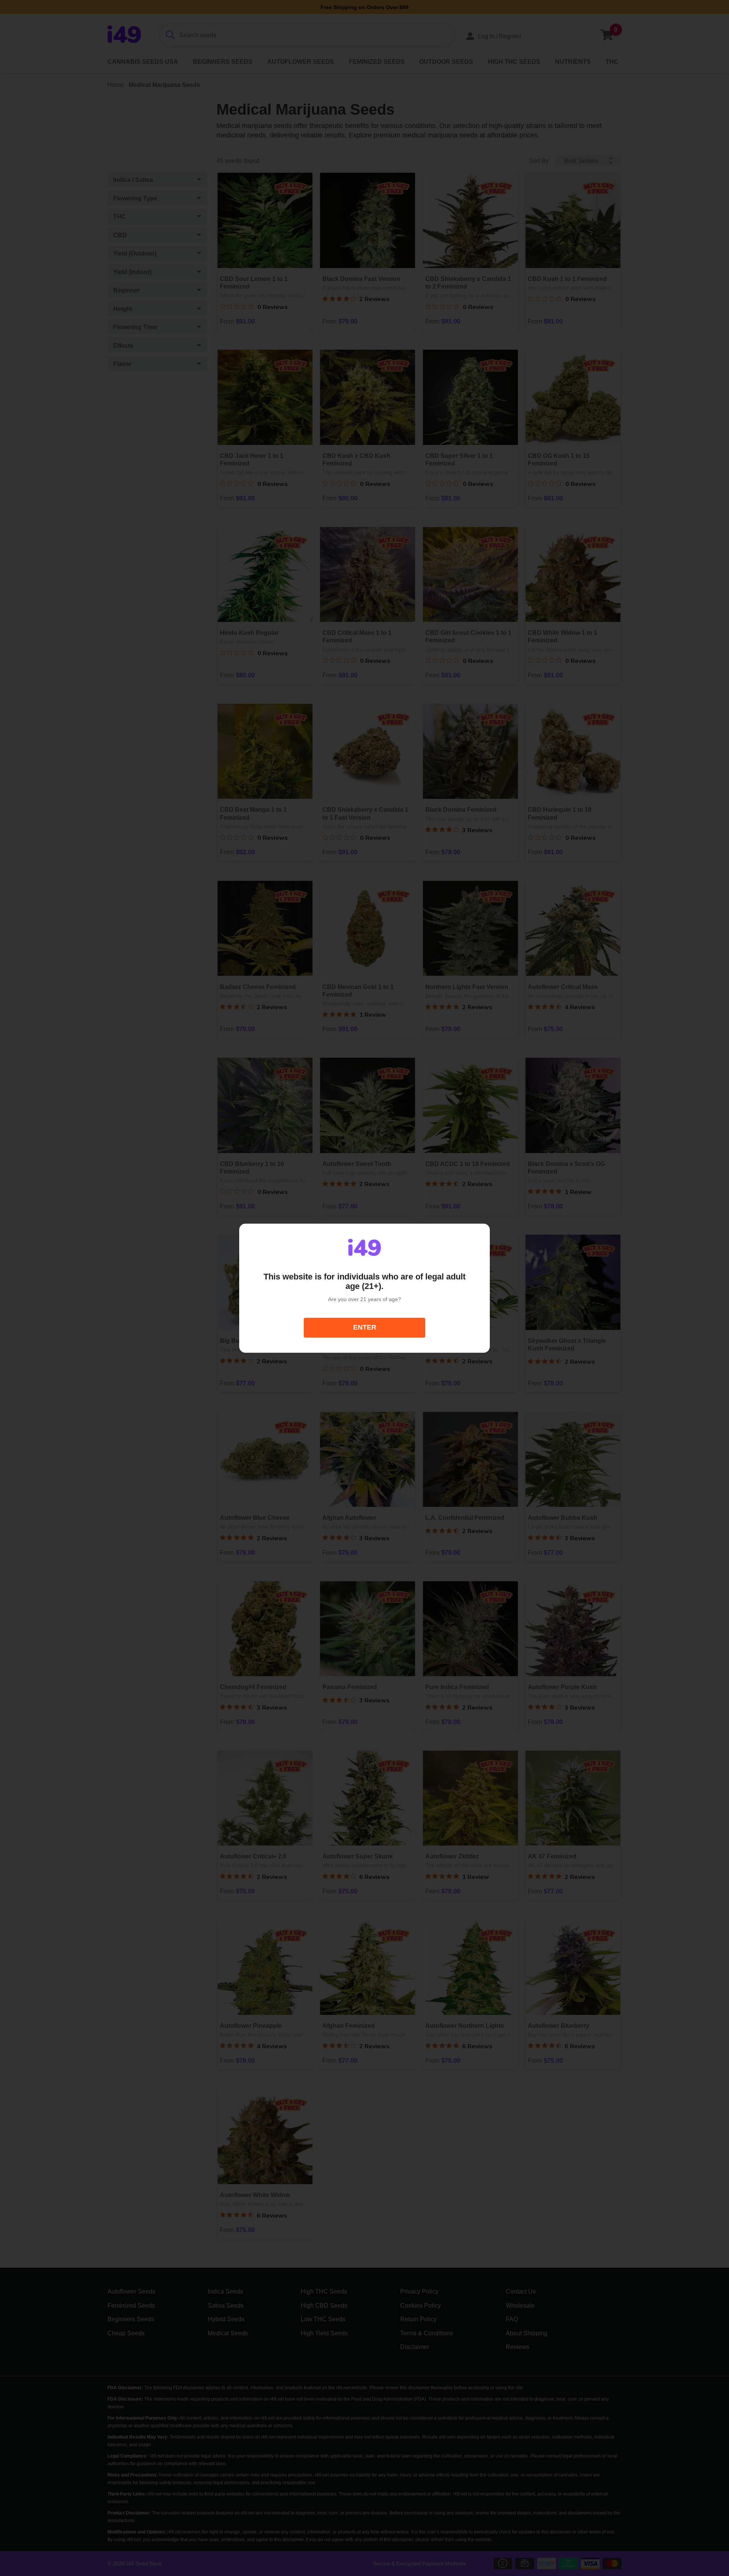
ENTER (365, 1327)
